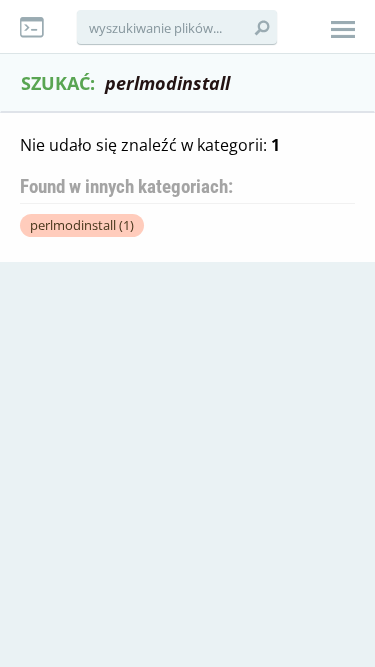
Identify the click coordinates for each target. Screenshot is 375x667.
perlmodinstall (82, 225)
